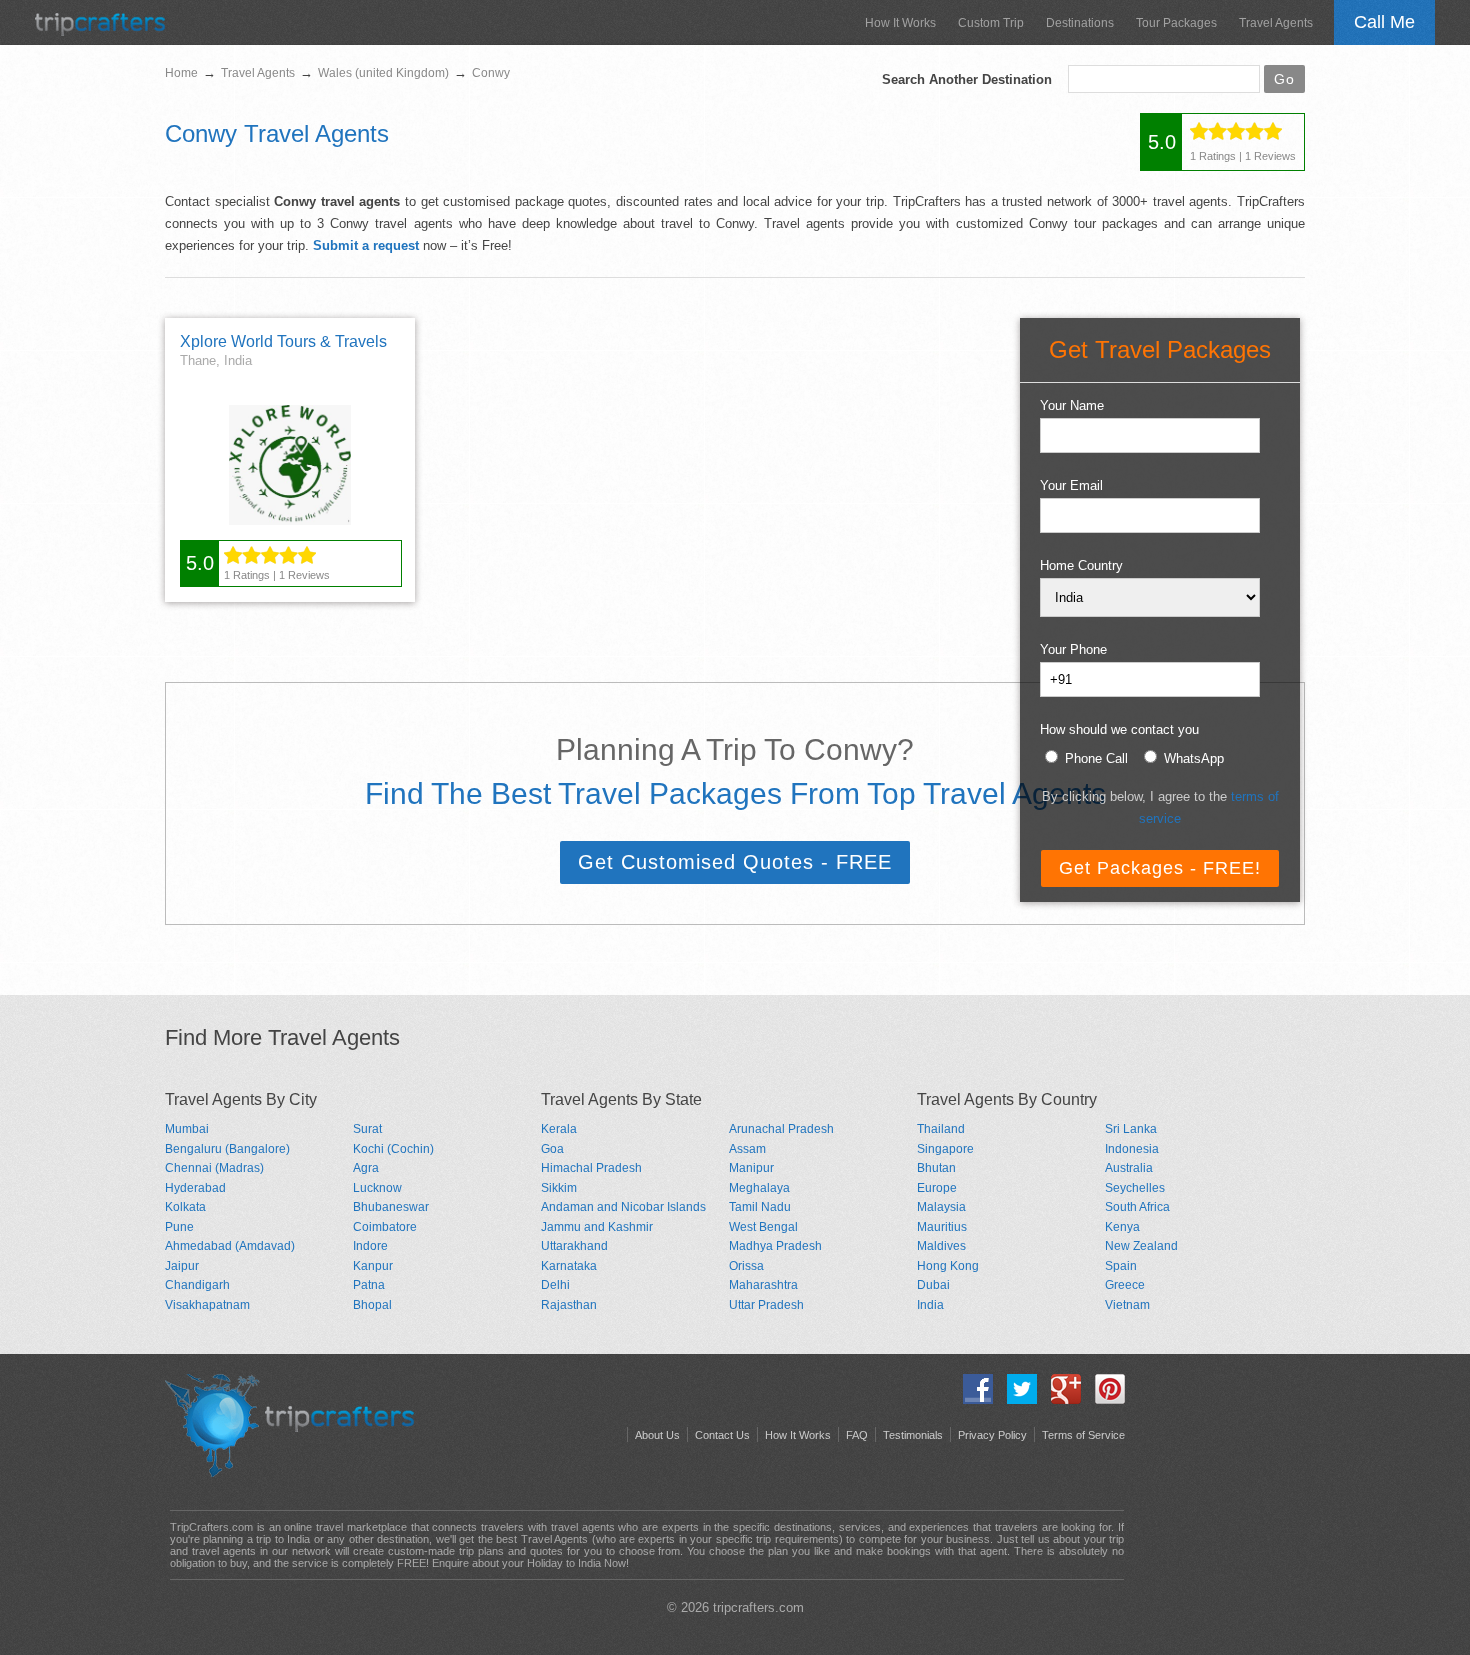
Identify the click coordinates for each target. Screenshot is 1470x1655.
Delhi (555, 1285)
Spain (1121, 1266)
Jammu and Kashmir (597, 1227)
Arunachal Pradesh (781, 1129)
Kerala (559, 1129)
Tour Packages (1176, 23)
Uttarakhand (574, 1246)
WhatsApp (1194, 758)
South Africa (1137, 1207)
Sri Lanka (1131, 1129)
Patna (369, 1285)
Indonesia (1132, 1149)
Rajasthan (569, 1305)
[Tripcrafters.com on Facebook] (973, 1399)
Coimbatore (385, 1227)
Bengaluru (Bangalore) (227, 1149)
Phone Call (1096, 758)
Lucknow (377, 1188)
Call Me (1384, 22)
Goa (552, 1149)
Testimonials (913, 1435)
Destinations (1080, 23)
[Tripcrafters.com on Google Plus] (1061, 1399)
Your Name (1072, 405)
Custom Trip (991, 23)
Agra (366, 1168)
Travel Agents (1276, 23)
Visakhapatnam (207, 1305)
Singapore (945, 1149)
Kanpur (373, 1266)
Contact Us (722, 1435)
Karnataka (569, 1266)
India (930, 1305)
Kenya (1122, 1227)
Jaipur (182, 1266)
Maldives (941, 1246)
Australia (1129, 1168)
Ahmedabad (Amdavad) (230, 1246)
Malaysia (941, 1207)
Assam (747, 1149)
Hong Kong (948, 1266)
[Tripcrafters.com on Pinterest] (1105, 1399)
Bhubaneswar (391, 1207)
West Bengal (763, 1227)
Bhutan (936, 1168)
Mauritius (942, 1227)
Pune (179, 1227)
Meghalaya (759, 1188)
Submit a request (366, 245)
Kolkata (185, 1207)
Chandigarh (197, 1285)
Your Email (1071, 485)
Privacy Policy (992, 1435)
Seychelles (1135, 1188)
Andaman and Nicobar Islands (623, 1207)
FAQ (857, 1435)
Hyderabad (195, 1188)
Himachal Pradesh (591, 1168)
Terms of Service (1083, 1435)
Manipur (751, 1168)
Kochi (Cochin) (393, 1149)
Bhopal (372, 1305)
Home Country (1081, 565)
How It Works (900, 23)
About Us (657, 1435)
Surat (367, 1129)
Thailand (941, 1129)
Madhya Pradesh (775, 1246)
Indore (370, 1246)
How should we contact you (1119, 729)
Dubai (933, 1285)
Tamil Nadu (760, 1207)
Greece (1125, 1285)
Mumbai (187, 1129)
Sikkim (559, 1188)
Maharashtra (763, 1285)
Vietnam (1127, 1305)
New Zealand (1141, 1246)
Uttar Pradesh (766, 1305)
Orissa (746, 1266)
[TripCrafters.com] (100, 31)
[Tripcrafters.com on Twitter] (1017, 1399)
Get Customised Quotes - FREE (735, 862)
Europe (937, 1188)
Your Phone (1073, 649)
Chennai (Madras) (214, 1168)
